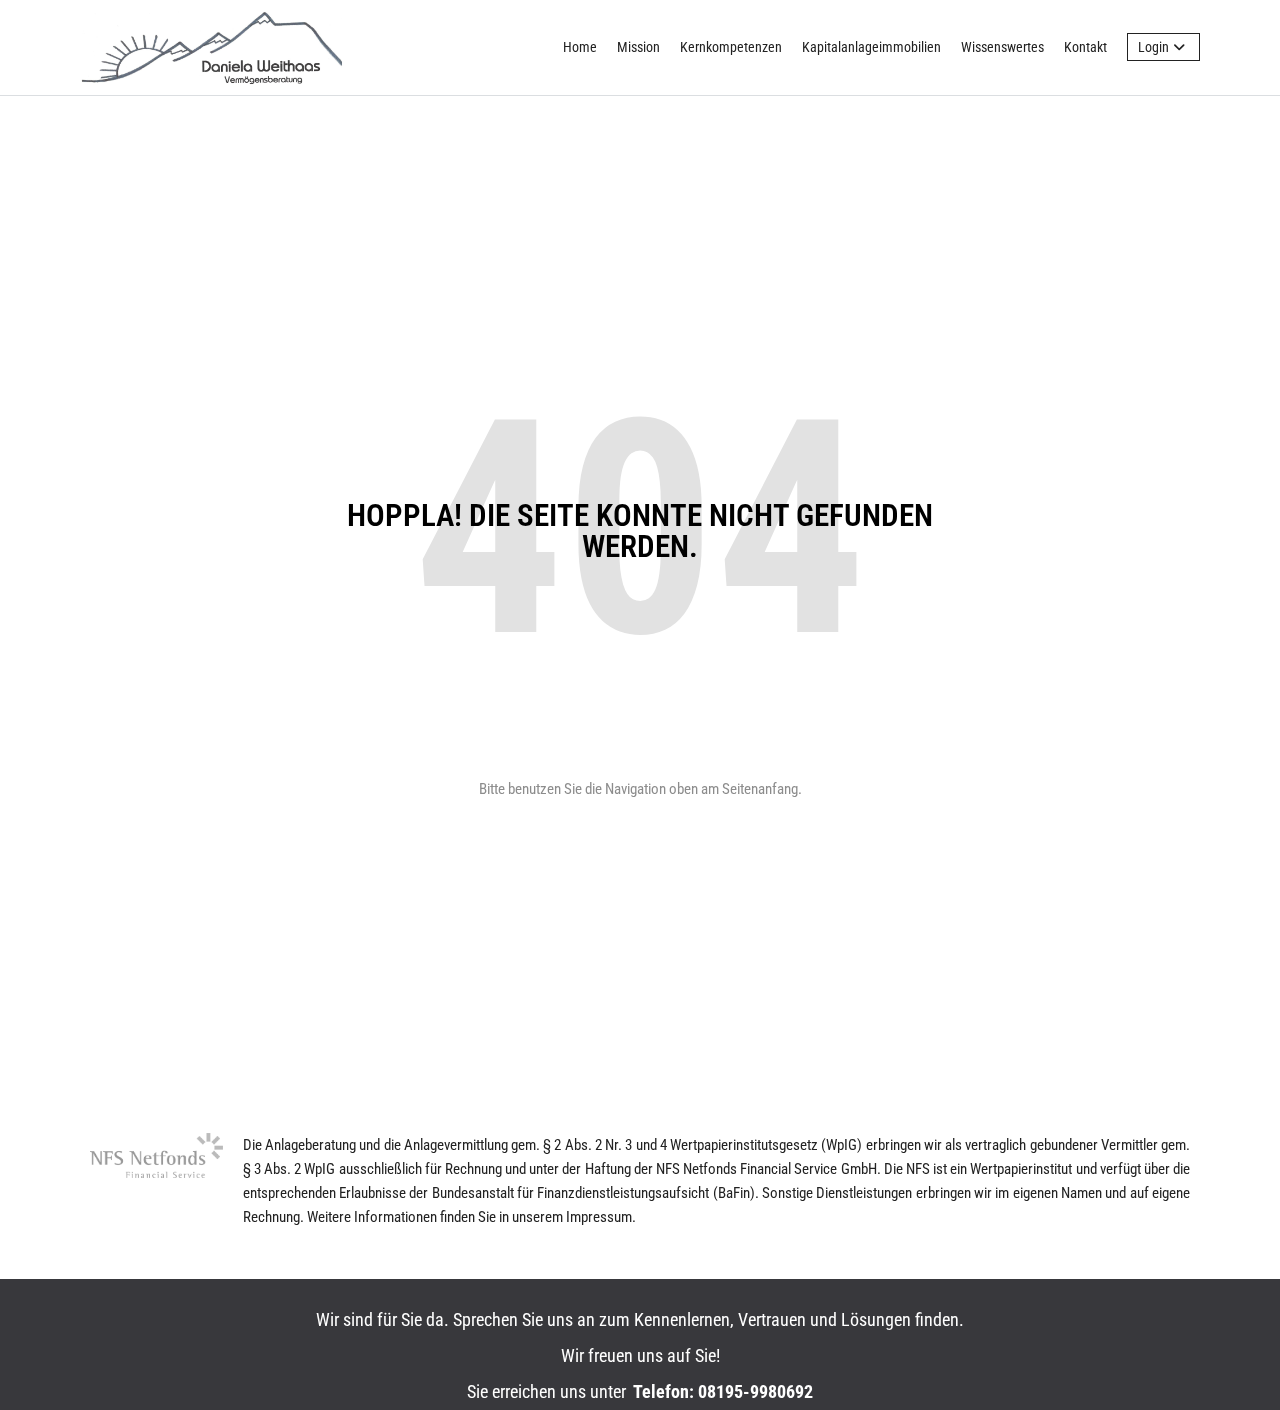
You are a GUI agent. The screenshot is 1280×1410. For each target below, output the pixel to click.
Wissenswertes (1002, 47)
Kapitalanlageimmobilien (871, 47)
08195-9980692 (755, 1391)
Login (1153, 47)
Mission (638, 47)
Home (580, 47)
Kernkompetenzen (731, 47)
